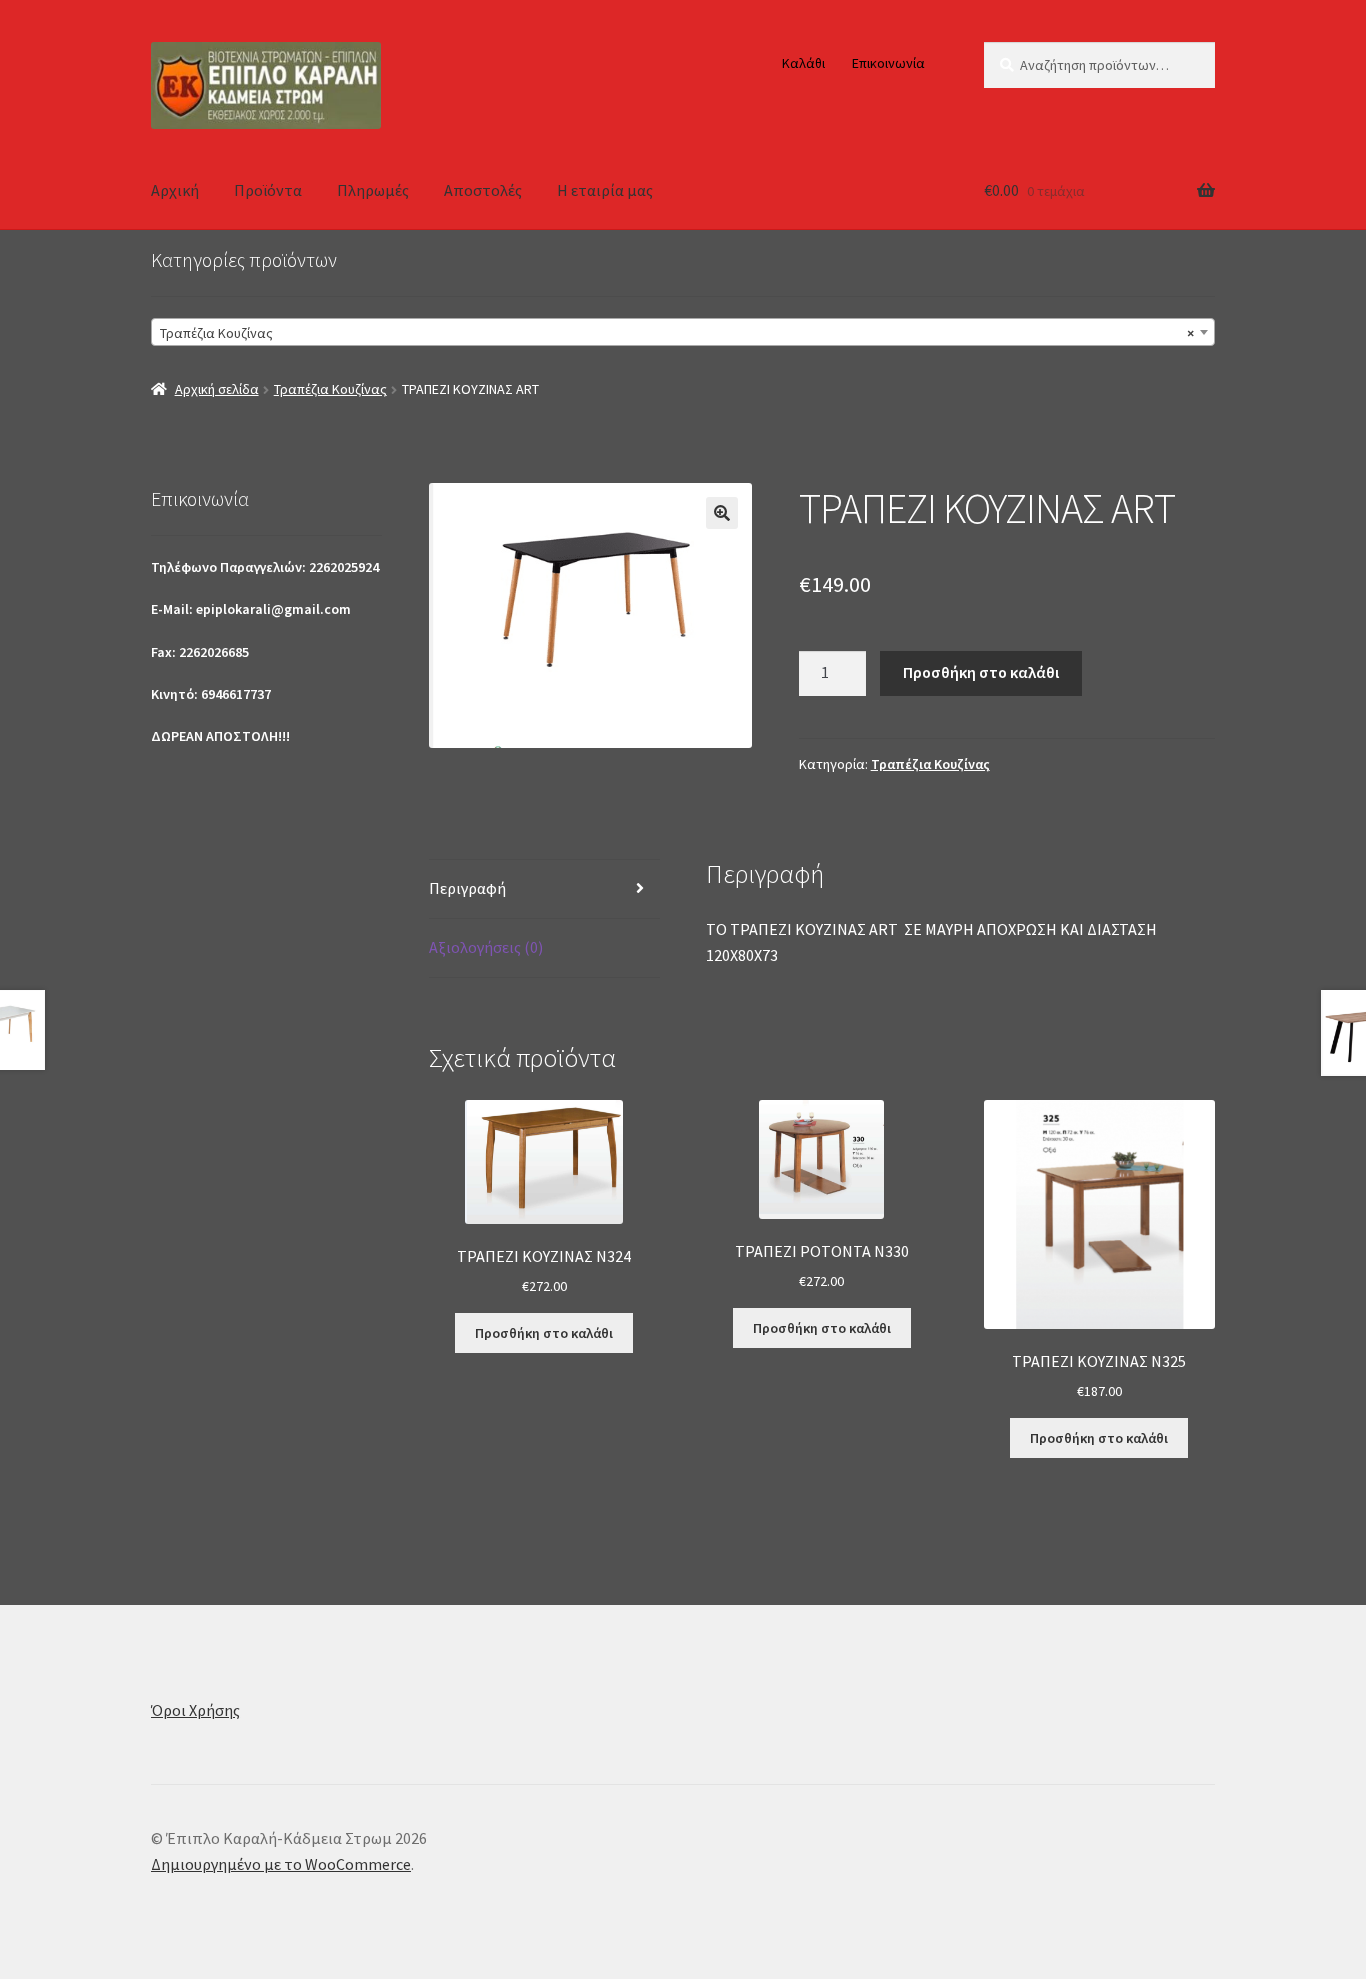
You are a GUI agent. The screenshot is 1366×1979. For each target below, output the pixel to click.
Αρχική (175, 190)
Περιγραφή (467, 888)
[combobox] (683, 332)
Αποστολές (483, 190)
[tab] (544, 889)
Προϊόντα (268, 190)
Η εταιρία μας (605, 190)
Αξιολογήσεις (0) (486, 947)
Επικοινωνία (888, 63)
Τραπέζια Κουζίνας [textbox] (677, 333)
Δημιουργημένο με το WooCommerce (281, 1864)
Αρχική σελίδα (217, 389)
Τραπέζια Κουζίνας (330, 389)
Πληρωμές (373, 190)
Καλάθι (803, 63)
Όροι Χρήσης (195, 1710)
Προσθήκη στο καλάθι (981, 672)
